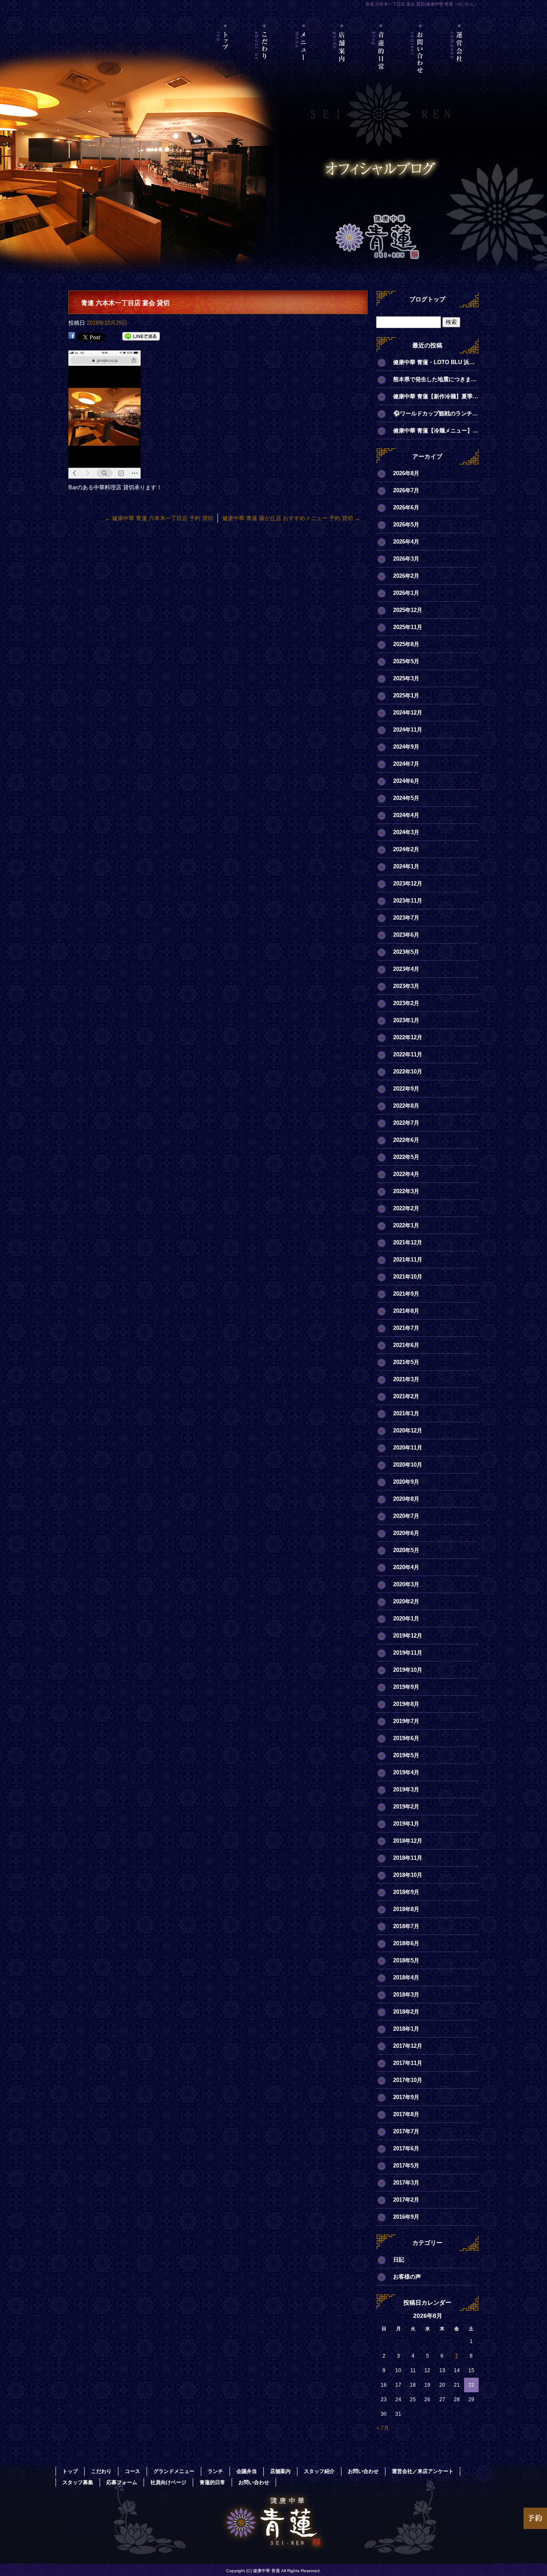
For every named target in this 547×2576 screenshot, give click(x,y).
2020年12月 (408, 1431)
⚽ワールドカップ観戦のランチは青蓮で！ (436, 413)
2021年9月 (406, 1294)
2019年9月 (406, 1687)
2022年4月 (406, 1174)
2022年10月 (408, 1072)
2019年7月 (406, 1721)
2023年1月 (406, 1020)
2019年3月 (406, 1789)
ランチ (215, 2471)
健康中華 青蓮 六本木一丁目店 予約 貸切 (159, 518)
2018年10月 (408, 1875)
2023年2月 (406, 1003)
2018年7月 (406, 1926)
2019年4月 (406, 1772)
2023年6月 (406, 935)
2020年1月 (406, 1619)
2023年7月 (406, 918)
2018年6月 (406, 1943)
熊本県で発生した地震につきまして (436, 379)
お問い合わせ (420, 62)
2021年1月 (406, 1413)
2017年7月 (406, 2131)
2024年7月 (406, 764)
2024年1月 (406, 866)
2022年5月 (406, 1157)
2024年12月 (408, 713)
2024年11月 (408, 730)
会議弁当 (247, 2471)
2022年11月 (408, 1054)
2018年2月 (406, 2012)
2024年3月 (406, 832)
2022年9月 (406, 1089)
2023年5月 (406, 952)
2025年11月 (408, 627)
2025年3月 (406, 678)
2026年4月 (406, 542)
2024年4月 (406, 815)
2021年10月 (408, 1277)
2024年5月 (406, 798)
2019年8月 (406, 1704)
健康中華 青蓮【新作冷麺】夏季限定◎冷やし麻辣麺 (436, 396)
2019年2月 (406, 1807)
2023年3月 (406, 986)
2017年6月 (406, 2148)
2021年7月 (406, 1328)
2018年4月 (406, 1978)
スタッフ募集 (78, 2482)
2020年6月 (406, 1533)
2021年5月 (406, 1362)
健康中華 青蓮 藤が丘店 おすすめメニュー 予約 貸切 (291, 518)
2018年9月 (406, 1892)
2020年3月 (406, 1584)
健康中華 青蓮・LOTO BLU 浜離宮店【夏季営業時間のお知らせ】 (436, 362)
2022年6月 (406, 1140)
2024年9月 (406, 747)
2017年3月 (406, 2183)
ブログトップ (427, 299)
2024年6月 (406, 781)
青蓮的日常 (381, 62)
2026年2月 (406, 576)
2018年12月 (408, 1841)
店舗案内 (343, 62)
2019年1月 (406, 1824)
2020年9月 (406, 1482)
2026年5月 (406, 525)
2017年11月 (408, 2063)
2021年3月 (406, 1379)
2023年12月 (408, 884)
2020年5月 (406, 1550)
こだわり (265, 62)
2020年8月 (406, 1499)
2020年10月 (408, 1465)
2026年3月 (406, 559)
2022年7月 (406, 1123)
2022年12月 (408, 1037)
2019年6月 (406, 1738)
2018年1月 (406, 2029)
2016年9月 (406, 2217)
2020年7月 (406, 1516)
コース (132, 2471)
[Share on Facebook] (72, 337)
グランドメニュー (174, 2471)
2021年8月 (406, 1311)
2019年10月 (408, 1670)
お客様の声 (407, 2277)
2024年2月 (406, 849)
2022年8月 (406, 1106)
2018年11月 (408, 1858)
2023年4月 (406, 969)
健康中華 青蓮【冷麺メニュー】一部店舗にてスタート (436, 431)
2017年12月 (408, 2046)
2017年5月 (406, 2166)
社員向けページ (168, 2482)
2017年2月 (406, 2200)
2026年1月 (406, 593)
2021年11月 (408, 1260)
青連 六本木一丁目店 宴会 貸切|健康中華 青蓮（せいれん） (422, 4)
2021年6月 (406, 1345)
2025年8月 (406, 644)
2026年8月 (406, 473)
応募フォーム (122, 2482)
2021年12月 (408, 1242)
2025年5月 (406, 661)
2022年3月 (406, 1191)
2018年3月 (406, 1995)
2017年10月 (408, 2080)
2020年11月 (408, 1448)
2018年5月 (406, 1960)
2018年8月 (406, 1909)
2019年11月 (408, 1653)
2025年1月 (406, 695)
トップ (226, 62)
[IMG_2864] (104, 474)
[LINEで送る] (141, 337)
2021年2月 (406, 1396)
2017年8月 (406, 2114)
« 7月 (383, 2428)
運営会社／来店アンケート (459, 62)
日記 (399, 2260)
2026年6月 (406, 507)
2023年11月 (408, 901)
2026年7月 (406, 490)
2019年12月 (408, 1636)
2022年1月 (406, 1225)
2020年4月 (406, 1567)
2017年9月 (406, 2097)
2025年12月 (408, 610)
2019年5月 (406, 1755)
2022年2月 (406, 1208)
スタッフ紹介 (319, 2471)
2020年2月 (406, 1601)
